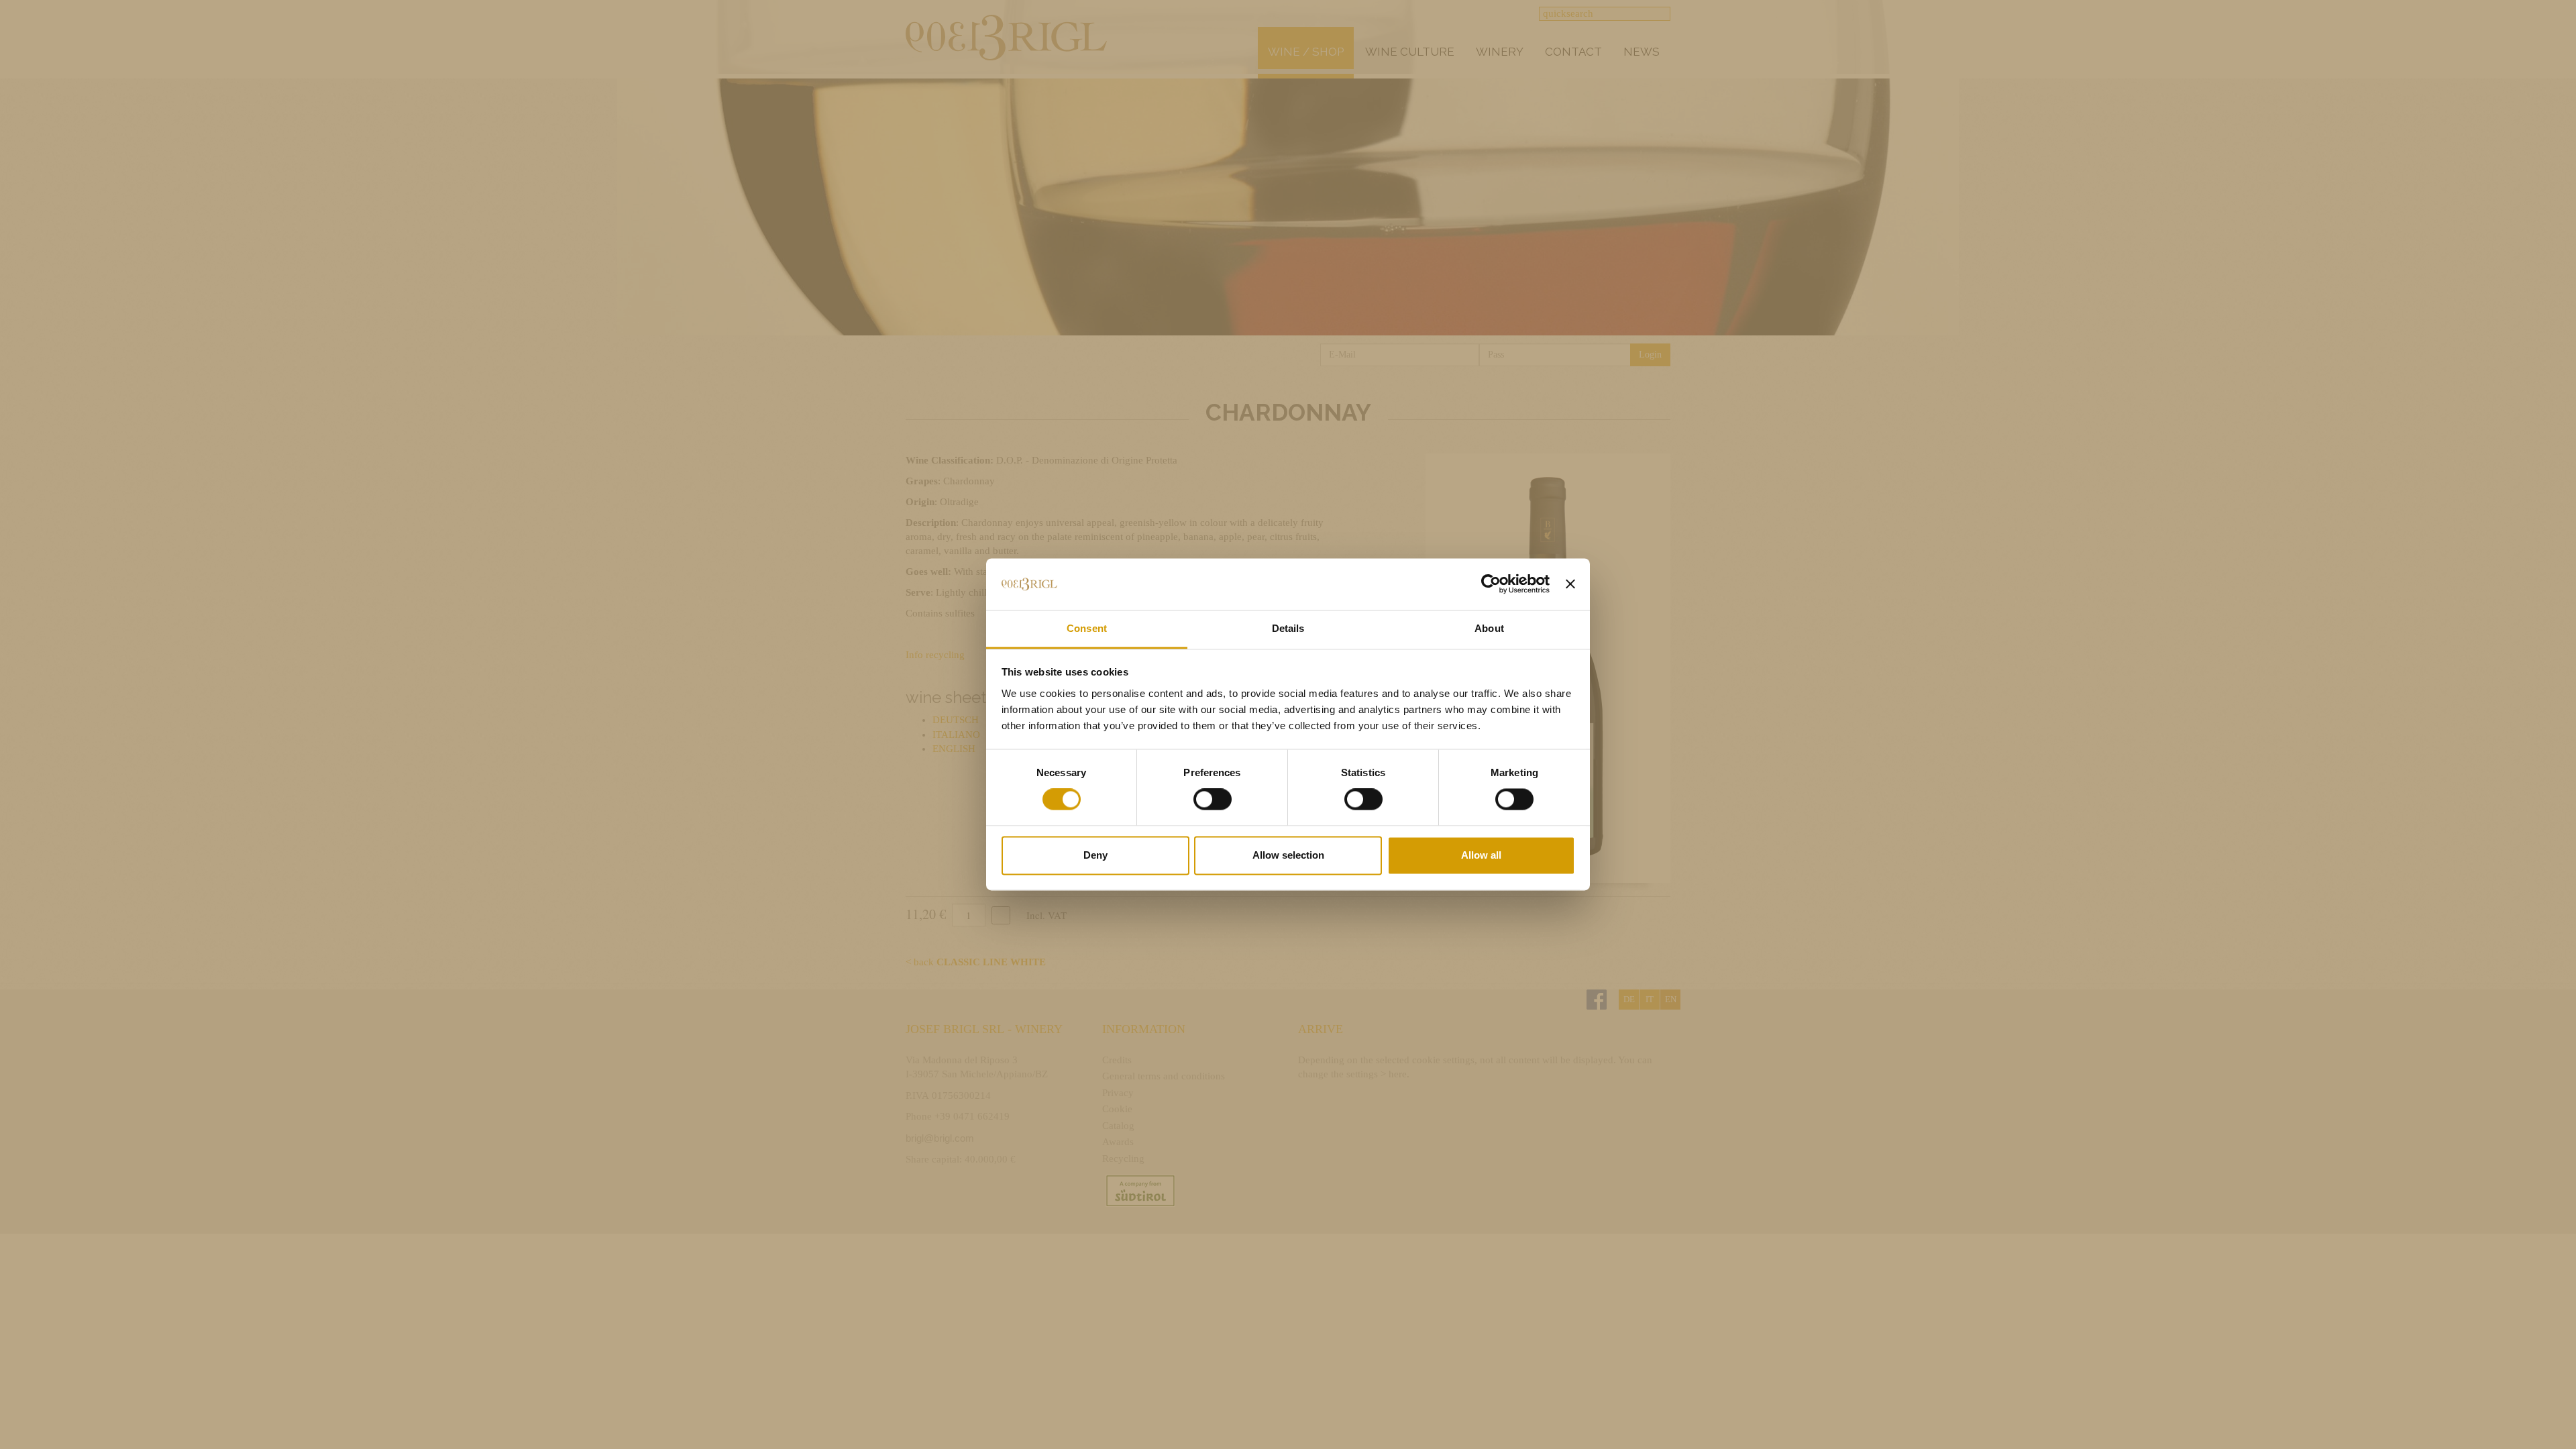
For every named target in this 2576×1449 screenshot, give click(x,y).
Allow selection (1288, 855)
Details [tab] (1288, 628)
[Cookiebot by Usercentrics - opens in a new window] (1491, 584)
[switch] (1213, 800)
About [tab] (1489, 628)
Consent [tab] (1087, 628)
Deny (1095, 855)
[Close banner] (1570, 584)
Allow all (1481, 855)
